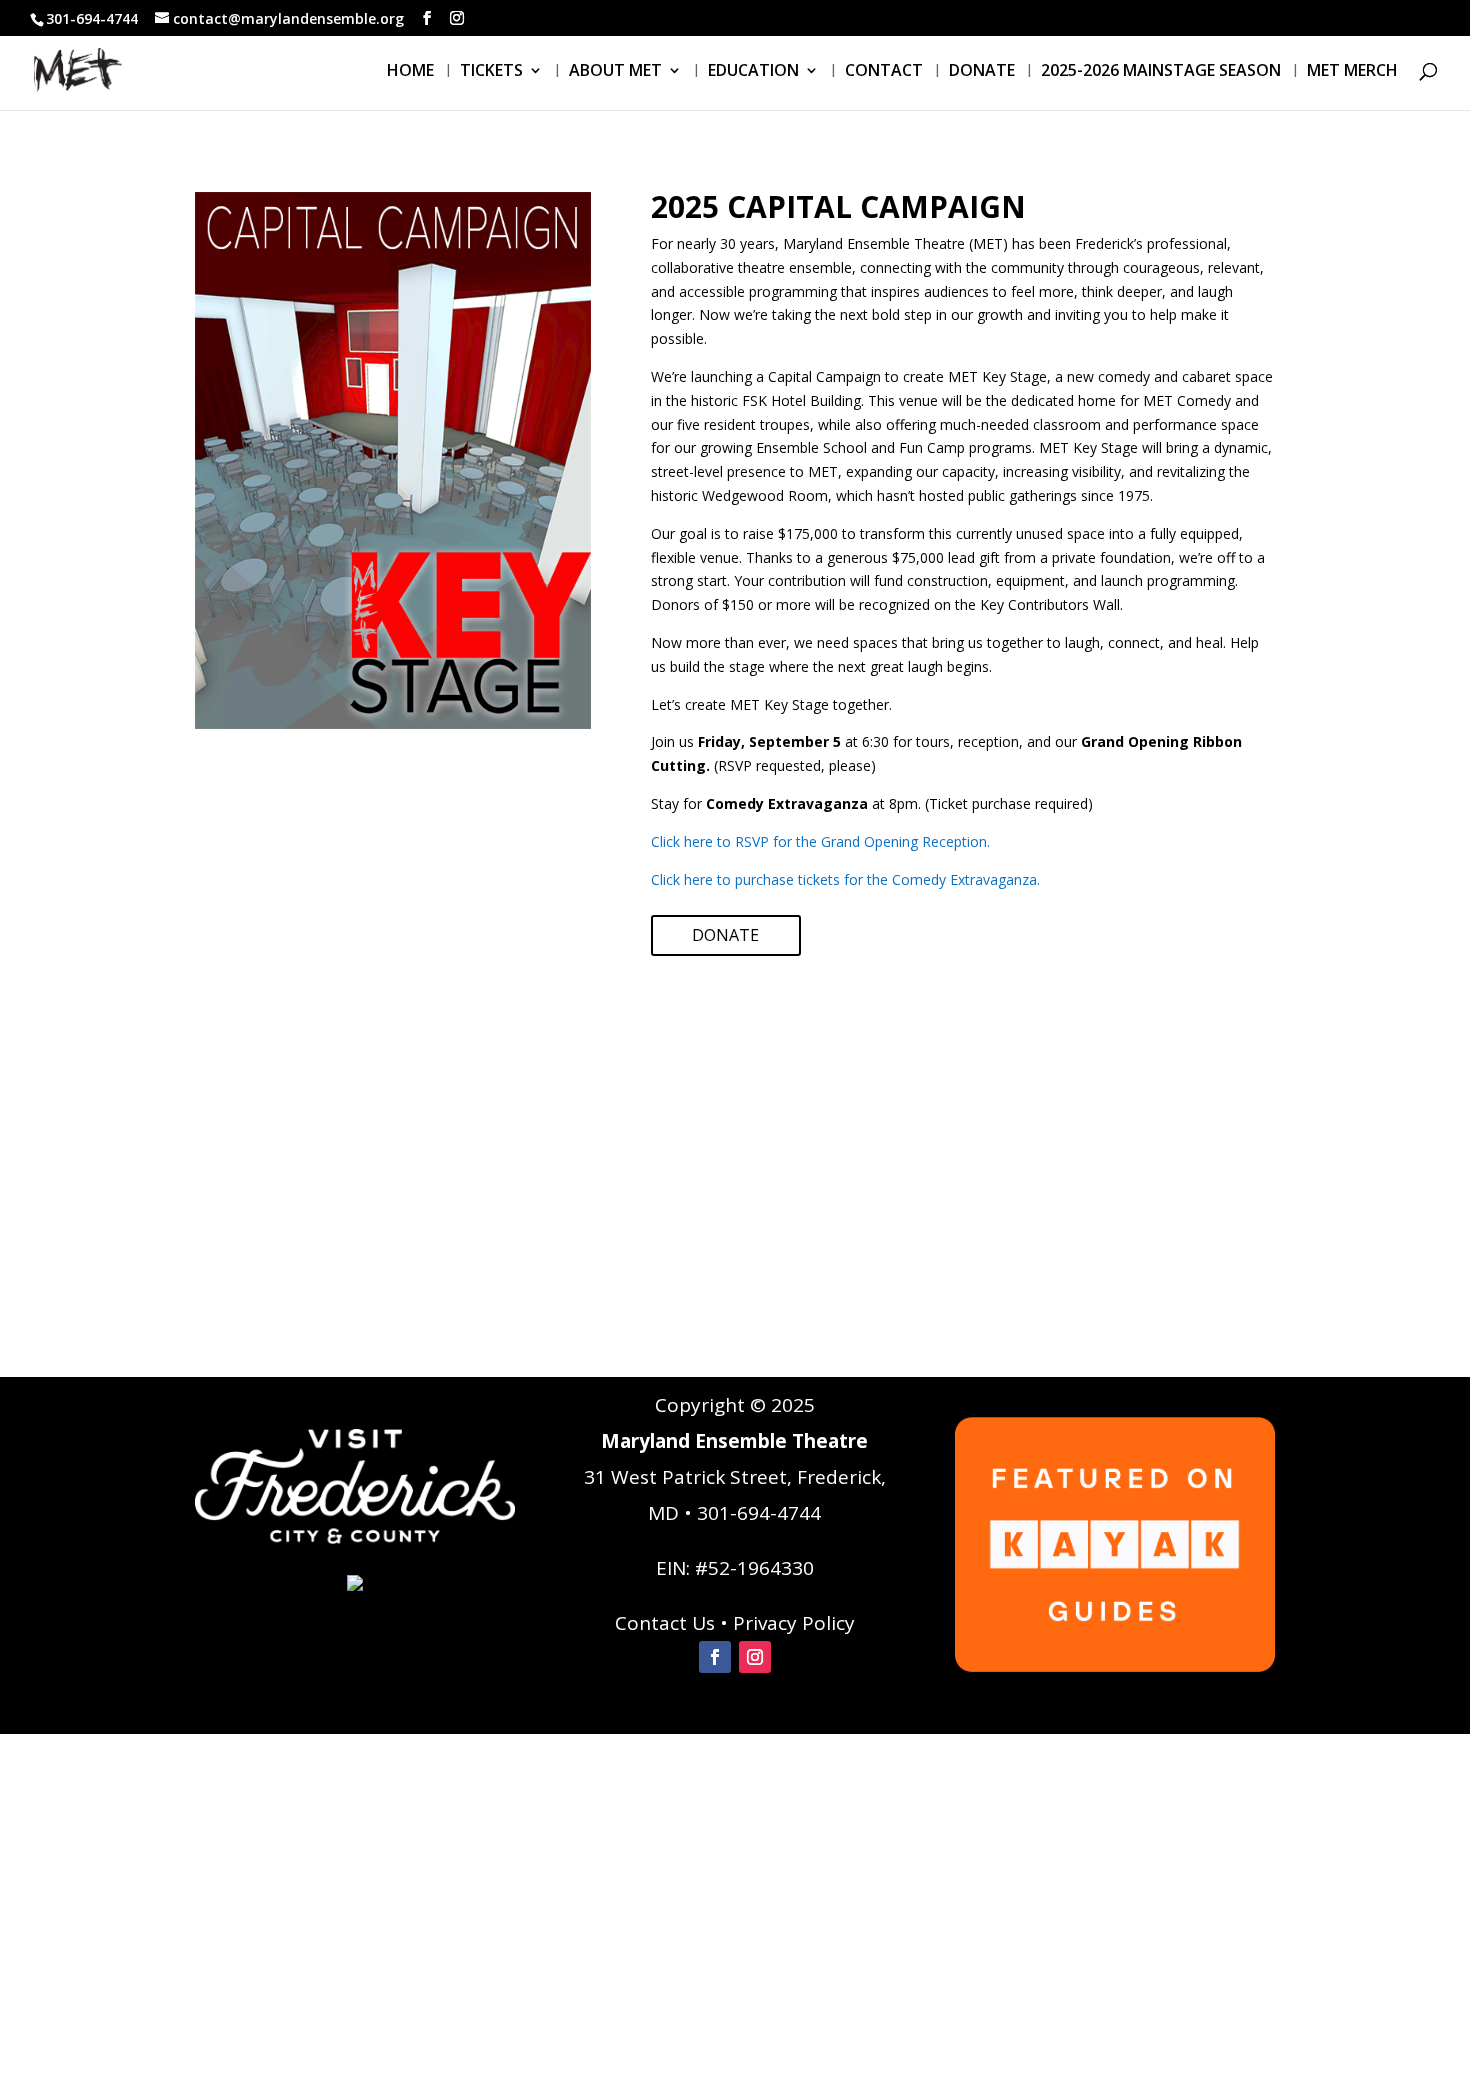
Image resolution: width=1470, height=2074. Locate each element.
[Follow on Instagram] (755, 1657)
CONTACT (884, 72)
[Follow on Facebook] (715, 1657)
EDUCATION (753, 72)
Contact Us (665, 1623)
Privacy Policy (794, 1623)
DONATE (982, 72)
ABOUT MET (615, 72)
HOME (410, 72)
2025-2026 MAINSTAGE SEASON (1161, 72)
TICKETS (491, 72)
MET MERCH (1352, 72)
